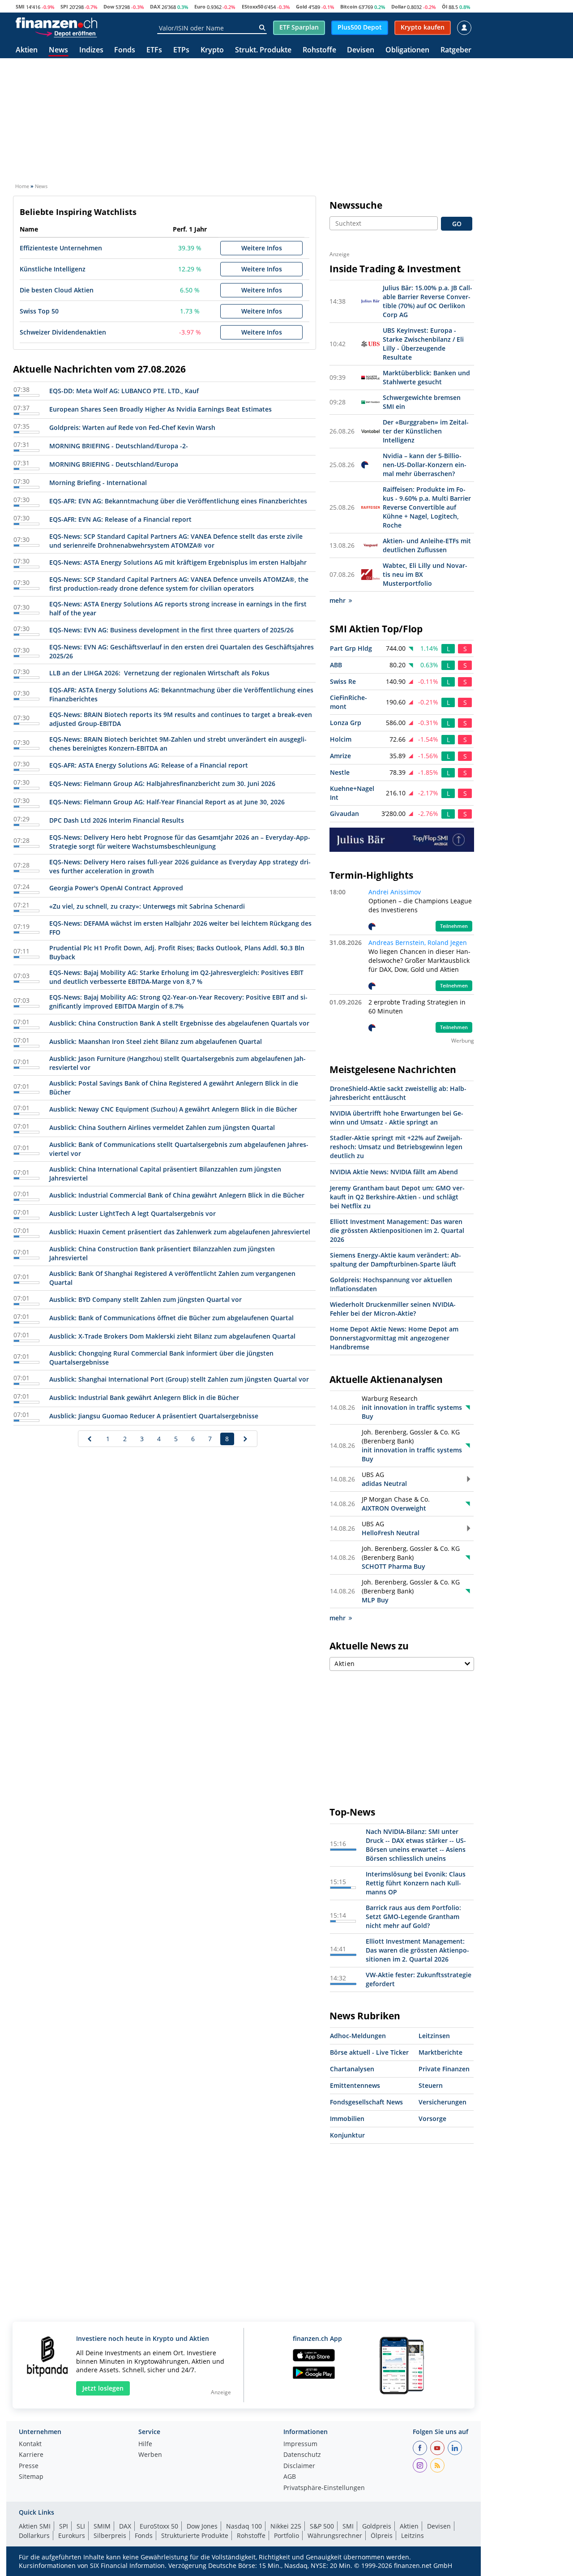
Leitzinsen (434, 2036)
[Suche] (262, 28)
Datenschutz (302, 2455)
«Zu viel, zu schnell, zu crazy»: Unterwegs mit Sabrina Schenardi (147, 906)
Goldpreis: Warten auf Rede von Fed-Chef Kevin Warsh (132, 427)
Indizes (91, 50)
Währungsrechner (335, 2535)
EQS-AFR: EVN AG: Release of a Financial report (120, 519)
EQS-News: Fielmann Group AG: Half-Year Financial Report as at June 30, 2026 (167, 802)
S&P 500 (322, 2526)
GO (457, 224)
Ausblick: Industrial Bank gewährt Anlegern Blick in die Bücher (144, 1397)
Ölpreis (382, 2535)
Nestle (340, 772)
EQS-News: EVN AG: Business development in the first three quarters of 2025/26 (171, 630)
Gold (301, 6)
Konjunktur (347, 2135)
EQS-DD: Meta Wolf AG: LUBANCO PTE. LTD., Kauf (124, 391)
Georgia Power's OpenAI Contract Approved (116, 888)
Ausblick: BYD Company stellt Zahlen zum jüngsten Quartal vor (145, 1299)
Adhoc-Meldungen (358, 2036)
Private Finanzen (444, 2069)
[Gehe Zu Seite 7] (90, 1439)
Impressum (300, 2444)
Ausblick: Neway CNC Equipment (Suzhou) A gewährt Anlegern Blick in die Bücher (173, 1109)
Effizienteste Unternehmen (61, 248)
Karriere (31, 2455)
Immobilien (347, 2119)
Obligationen (407, 50)
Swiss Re (343, 681)
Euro (200, 6)
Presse (29, 2466)
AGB (290, 2477)
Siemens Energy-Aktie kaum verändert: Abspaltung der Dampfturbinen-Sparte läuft (396, 1260)
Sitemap (31, 2477)
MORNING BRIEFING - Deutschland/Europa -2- (119, 446)
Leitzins (413, 2535)
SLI (81, 2526)
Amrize (340, 756)
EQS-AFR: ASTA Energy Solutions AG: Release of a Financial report (149, 765)
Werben (150, 2455)
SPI (64, 6)
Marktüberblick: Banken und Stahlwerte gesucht (426, 377)
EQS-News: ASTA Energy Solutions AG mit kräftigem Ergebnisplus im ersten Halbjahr (178, 562)
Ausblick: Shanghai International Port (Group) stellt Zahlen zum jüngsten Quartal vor (179, 1379)
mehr (338, 600)
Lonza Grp (346, 723)
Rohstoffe (319, 50)
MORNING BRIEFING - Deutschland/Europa (114, 464)
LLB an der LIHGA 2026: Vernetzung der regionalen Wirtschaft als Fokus (159, 673)
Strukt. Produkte (263, 50)
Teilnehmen (454, 926)
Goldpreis (377, 2526)
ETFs (154, 50)
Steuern (431, 2085)
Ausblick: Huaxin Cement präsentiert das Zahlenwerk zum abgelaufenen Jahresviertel (180, 1232)
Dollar (399, 6)
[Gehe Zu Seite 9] (246, 1439)
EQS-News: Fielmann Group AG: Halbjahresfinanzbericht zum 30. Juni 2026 (162, 784)
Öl (445, 6)
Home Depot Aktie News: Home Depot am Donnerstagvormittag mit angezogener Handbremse (394, 1338)
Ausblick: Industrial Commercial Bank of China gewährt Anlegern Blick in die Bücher (177, 1195)
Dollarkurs (34, 2535)
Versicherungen (443, 2102)
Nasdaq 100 (244, 2526)
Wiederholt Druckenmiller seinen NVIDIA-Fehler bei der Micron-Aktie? (393, 1309)
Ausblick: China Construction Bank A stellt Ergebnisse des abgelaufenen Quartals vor (179, 1023)
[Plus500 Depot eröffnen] (66, 33)
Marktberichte (440, 2052)
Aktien (27, 50)
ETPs (181, 50)
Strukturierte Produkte (195, 2535)
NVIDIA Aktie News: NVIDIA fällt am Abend (394, 1172)
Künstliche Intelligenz (53, 269)
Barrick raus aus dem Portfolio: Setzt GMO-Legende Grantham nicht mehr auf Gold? (413, 1917)
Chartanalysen (352, 2069)
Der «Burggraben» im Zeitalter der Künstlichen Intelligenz (426, 431)
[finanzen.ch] (56, 23)
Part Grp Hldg (351, 648)
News (58, 50)
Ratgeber (456, 50)
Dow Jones (202, 2526)
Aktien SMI (35, 2526)
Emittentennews (355, 2085)
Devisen (361, 50)
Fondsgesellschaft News (366, 2102)
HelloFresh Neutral (391, 1533)
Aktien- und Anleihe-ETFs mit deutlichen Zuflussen (427, 545)
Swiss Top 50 (39, 311)
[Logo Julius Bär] (402, 839)
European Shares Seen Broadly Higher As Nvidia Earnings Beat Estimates (160, 409)
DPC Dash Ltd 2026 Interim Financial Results (117, 820)
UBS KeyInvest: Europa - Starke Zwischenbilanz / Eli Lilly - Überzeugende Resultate (423, 344)
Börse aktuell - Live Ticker (369, 2052)
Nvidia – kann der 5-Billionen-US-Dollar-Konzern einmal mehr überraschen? (425, 465)
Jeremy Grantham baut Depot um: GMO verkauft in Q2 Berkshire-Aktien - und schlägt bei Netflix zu (397, 1197)
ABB (336, 665)
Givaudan (344, 814)
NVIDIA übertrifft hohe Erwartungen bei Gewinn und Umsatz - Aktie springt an (397, 1118)
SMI (20, 6)
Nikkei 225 (286, 2526)
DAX (155, 6)
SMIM (102, 2526)
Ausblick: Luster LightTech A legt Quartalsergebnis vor (133, 1213)
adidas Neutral (384, 1483)
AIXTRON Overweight (394, 1508)
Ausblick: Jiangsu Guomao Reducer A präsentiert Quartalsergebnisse (154, 1416)
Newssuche (356, 205)
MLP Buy (375, 1600)
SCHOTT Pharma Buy (393, 1566)
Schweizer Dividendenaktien (63, 332)
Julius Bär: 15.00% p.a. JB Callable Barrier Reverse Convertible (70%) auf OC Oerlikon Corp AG (428, 301)
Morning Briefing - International (98, 483)
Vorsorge (432, 2119)
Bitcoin (349, 6)
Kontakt (30, 2444)
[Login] (464, 28)
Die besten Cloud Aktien (57, 290)
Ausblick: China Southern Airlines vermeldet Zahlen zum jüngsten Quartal (162, 1127)
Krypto (212, 50)
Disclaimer (299, 2466)
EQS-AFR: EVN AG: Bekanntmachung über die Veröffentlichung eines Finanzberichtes (178, 501)
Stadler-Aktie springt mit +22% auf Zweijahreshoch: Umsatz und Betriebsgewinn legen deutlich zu (396, 1147)
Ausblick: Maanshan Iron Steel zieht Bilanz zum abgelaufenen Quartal (156, 1041)
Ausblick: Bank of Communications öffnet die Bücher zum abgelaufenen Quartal (171, 1318)
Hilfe (145, 2444)
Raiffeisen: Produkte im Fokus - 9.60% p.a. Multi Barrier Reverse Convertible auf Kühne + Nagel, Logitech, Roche (427, 507)
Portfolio (286, 2535)
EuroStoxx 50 (159, 2526)
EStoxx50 (252, 6)
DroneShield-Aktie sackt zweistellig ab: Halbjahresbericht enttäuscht (398, 1093)
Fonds (125, 50)
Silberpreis (110, 2535)
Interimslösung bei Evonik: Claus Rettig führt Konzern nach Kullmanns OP (416, 1883)
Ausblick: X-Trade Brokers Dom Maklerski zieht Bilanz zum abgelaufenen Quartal (172, 1336)
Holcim (341, 739)
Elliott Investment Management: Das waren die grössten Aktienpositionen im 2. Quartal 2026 (397, 1230)
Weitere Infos (262, 248)
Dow (109, 6)
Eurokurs (72, 2535)
